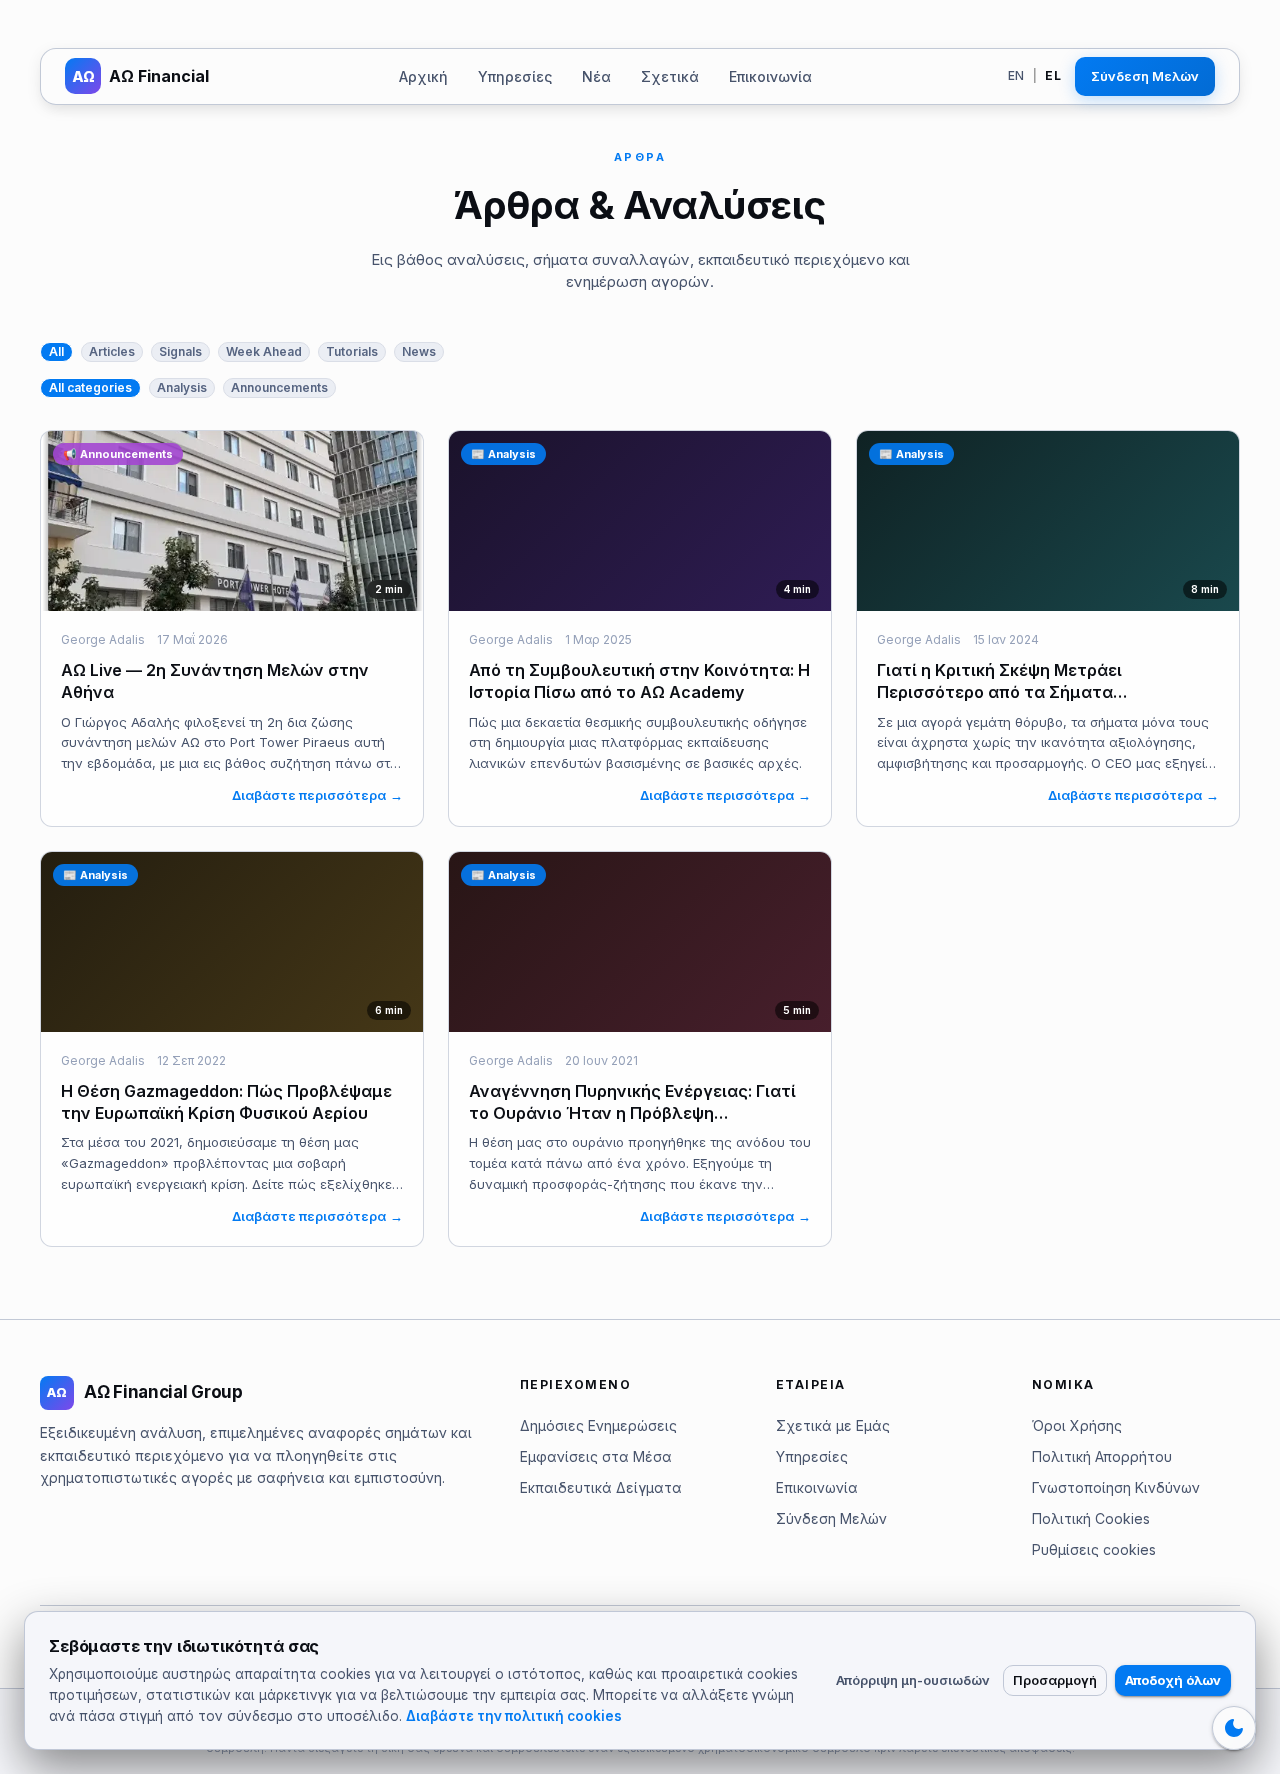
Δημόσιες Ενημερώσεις (598, 1425)
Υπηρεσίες (515, 76)
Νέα (596, 76)
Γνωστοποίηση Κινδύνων (1116, 1487)
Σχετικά (670, 76)
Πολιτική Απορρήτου (1102, 1456)
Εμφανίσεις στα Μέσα (596, 1456)
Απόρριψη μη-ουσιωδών (913, 1680)
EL (1053, 75)
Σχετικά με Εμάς (833, 1425)
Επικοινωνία (770, 76)
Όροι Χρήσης (1077, 1425)
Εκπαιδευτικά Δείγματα (601, 1487)
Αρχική (423, 76)
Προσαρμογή (1055, 1680)
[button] (56, 352)
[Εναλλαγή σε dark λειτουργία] (1234, 1728)
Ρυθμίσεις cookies (1094, 1549)
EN (1016, 75)
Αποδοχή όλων (1173, 1680)
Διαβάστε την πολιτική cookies (514, 1716)
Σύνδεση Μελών (1145, 76)
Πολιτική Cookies (1091, 1518)
